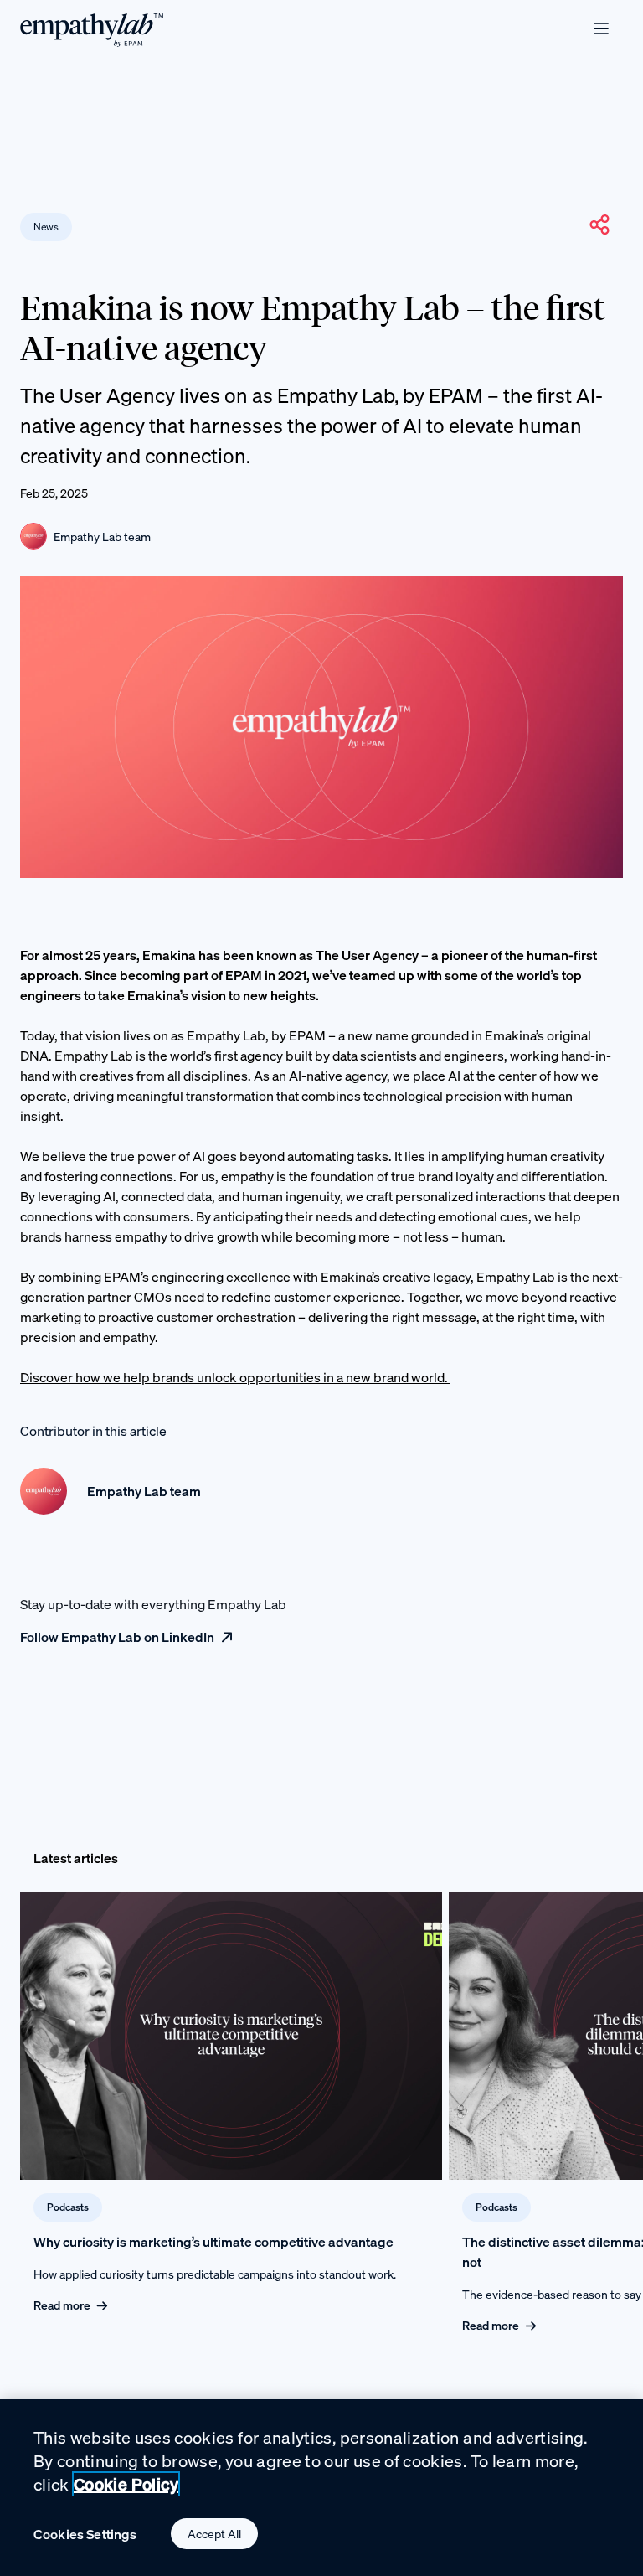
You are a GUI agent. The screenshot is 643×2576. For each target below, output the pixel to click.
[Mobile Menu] (601, 28)
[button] (599, 225)
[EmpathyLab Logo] (92, 29)
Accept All (214, 2534)
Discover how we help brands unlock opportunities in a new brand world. (235, 1377)
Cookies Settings (85, 2534)
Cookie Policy (126, 2484)
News (46, 227)
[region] (321, 2488)
